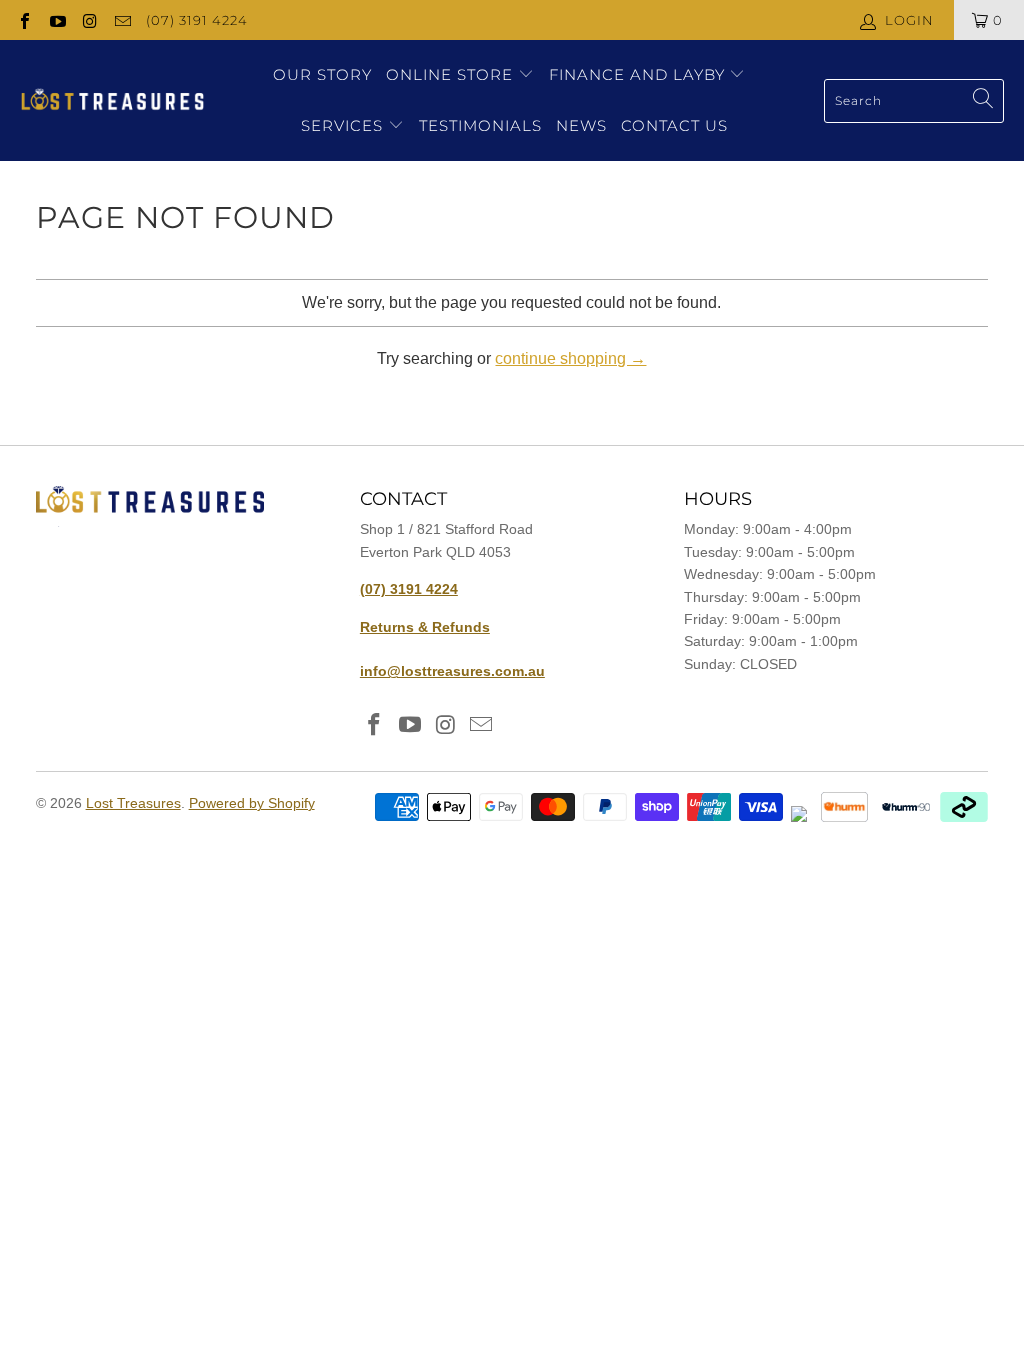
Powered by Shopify (252, 803)
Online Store (449, 74)
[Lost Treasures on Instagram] (89, 19)
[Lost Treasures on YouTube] (56, 19)
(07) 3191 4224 (197, 20)
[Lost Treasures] (112, 101)
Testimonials (480, 125)
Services (344, 125)
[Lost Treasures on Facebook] (24, 19)
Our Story (322, 74)
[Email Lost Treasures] (121, 19)
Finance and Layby (639, 74)
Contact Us (674, 125)
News (581, 125)
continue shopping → (570, 358)
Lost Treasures (133, 803)
